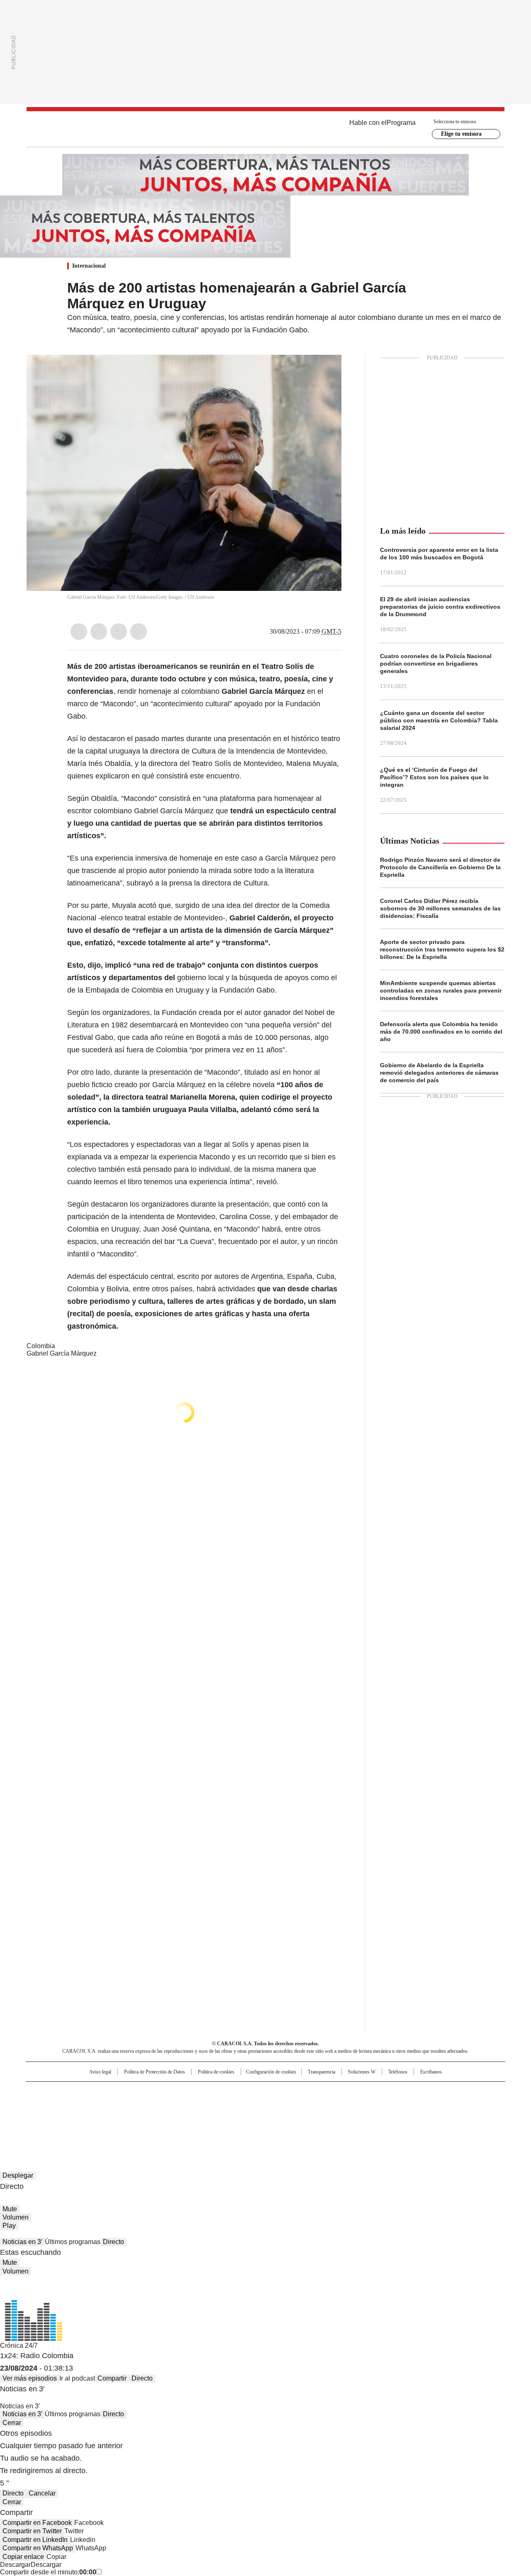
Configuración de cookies (271, 2072)
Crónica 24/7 (19, 2345)
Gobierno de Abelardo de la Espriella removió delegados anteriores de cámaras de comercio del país (439, 1073)
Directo (113, 2242)
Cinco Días (282, 2105)
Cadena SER (329, 2092)
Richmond (164, 2117)
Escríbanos (431, 2072)
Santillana (243, 2092)
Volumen (16, 2217)
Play (9, 2226)
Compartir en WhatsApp (38, 2548)
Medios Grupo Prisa (97, 2120)
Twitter (99, 632)
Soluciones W (362, 2072)
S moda (317, 2117)
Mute (10, 2209)
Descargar (15, 2565)
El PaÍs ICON (281, 2117)
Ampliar (325, 371)
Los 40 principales (204, 2092)
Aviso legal (100, 2072)
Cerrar (12, 2423)
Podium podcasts (245, 2117)
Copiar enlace (23, 2557)
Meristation (394, 2117)
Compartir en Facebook (37, 2523)
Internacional (89, 266)
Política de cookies (216, 2072)
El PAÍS (168, 2092)
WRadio (265, 129)
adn (385, 2092)
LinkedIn (119, 632)
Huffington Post (180, 2105)
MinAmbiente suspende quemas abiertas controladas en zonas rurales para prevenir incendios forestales (441, 990)
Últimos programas (73, 2242)
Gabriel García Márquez (62, 1353)
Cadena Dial (312, 2105)
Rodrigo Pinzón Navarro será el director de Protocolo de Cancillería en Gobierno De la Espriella (440, 867)
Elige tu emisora (461, 134)
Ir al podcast (77, 2378)
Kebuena (412, 2105)
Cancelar (42, 2493)
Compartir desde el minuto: (48, 2572)
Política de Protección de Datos (155, 2072)
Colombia (41, 1346)
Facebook (79, 632)
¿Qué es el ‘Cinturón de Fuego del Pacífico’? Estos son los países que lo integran (434, 777)
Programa (401, 123)
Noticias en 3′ (22, 2242)
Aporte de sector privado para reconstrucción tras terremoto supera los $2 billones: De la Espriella (442, 949)
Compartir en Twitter (32, 2531)
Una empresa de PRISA (97, 2100)
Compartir (112, 2378)
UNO (224, 2105)
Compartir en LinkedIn (35, 2540)
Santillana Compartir (289, 2092)
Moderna (206, 2117)
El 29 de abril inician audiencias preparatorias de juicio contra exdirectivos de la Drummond (440, 607)
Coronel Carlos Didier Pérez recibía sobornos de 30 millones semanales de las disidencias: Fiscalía (440, 908)
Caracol (415, 2092)
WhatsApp (139, 632)
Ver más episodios (30, 2378)
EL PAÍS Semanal (342, 2105)
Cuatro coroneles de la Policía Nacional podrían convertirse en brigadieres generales (436, 664)
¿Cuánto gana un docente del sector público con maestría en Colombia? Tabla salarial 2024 (439, 720)
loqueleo (353, 2117)
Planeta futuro (377, 2105)
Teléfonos (398, 2072)
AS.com (357, 2092)
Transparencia (322, 2072)
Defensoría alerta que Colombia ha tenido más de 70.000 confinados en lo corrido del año (441, 1032)
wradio (249, 2105)
